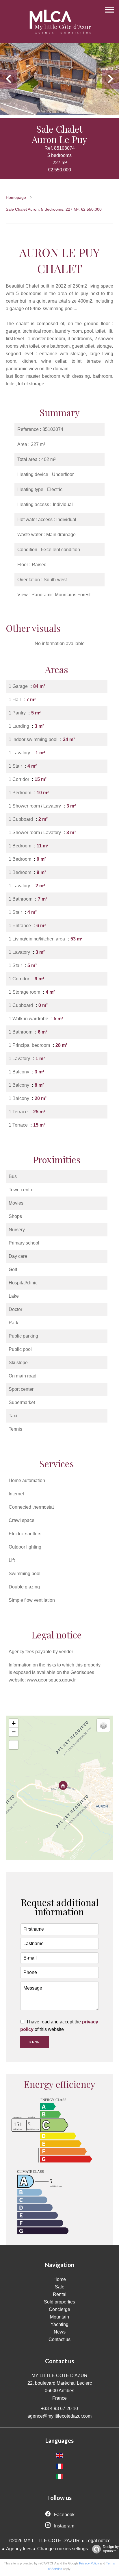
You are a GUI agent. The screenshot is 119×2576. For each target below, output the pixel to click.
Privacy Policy (89, 2563)
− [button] (14, 1732)
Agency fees (19, 2549)
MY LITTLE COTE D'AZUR (59, 2376)
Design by (111, 2549)
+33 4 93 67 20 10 (59, 2409)
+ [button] (14, 1723)
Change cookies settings (63, 2549)
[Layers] (103, 1725)
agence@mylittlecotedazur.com (59, 2416)
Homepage (16, 197)
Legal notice (98, 2541)
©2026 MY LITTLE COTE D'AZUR (44, 2541)
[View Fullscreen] (14, 1745)
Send (35, 2042)
